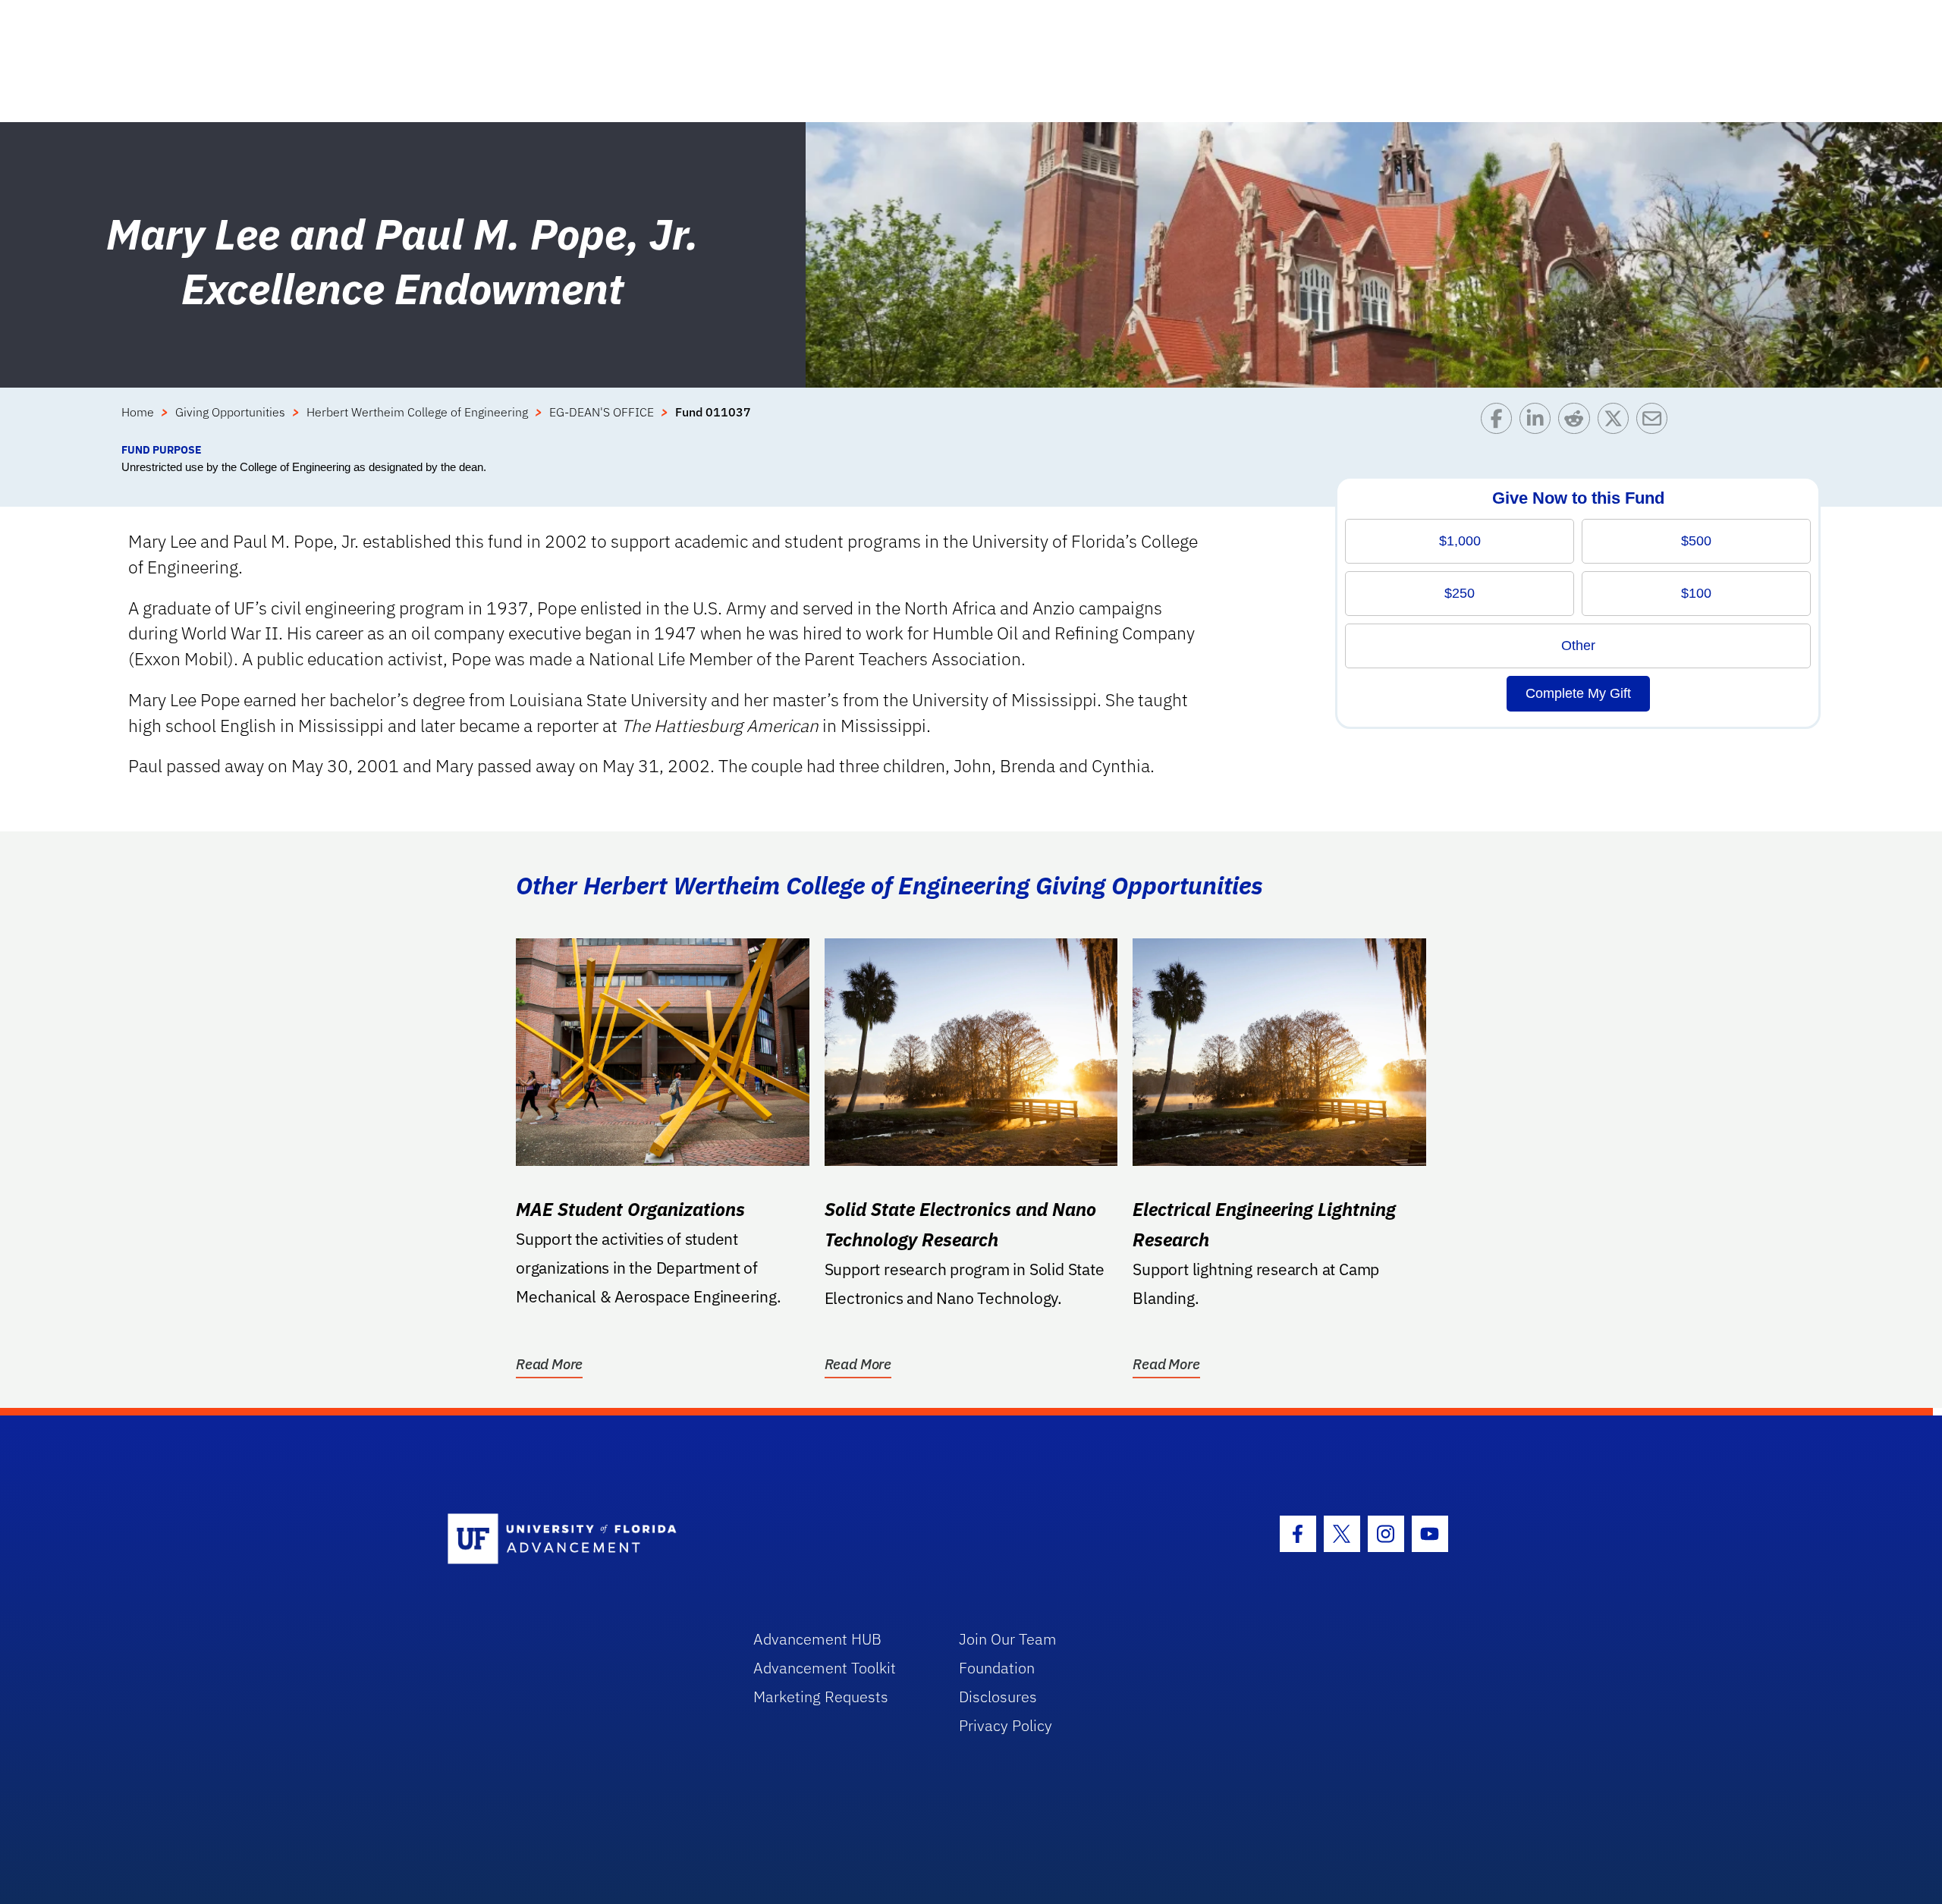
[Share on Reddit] (1577, 422)
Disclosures (998, 1697)
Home (138, 412)
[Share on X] (1617, 422)
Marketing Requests (821, 1697)
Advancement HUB (817, 1639)
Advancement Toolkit (825, 1668)
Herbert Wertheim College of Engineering (417, 412)
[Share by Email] (1656, 422)
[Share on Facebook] (1500, 422)
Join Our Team (1008, 1639)
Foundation (997, 1668)
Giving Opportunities (230, 412)
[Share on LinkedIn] (1539, 422)
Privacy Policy (1006, 1725)
